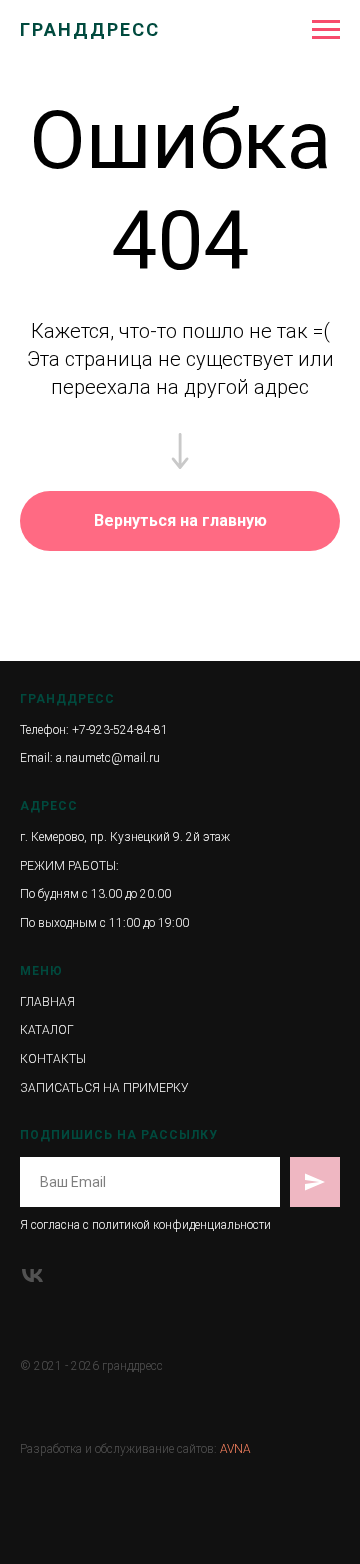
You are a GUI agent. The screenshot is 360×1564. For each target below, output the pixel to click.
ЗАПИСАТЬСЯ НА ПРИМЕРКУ (104, 1088)
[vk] (32, 1275)
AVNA (235, 1449)
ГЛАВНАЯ (47, 1002)
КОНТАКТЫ (53, 1059)
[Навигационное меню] (326, 30)
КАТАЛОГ (47, 1030)
